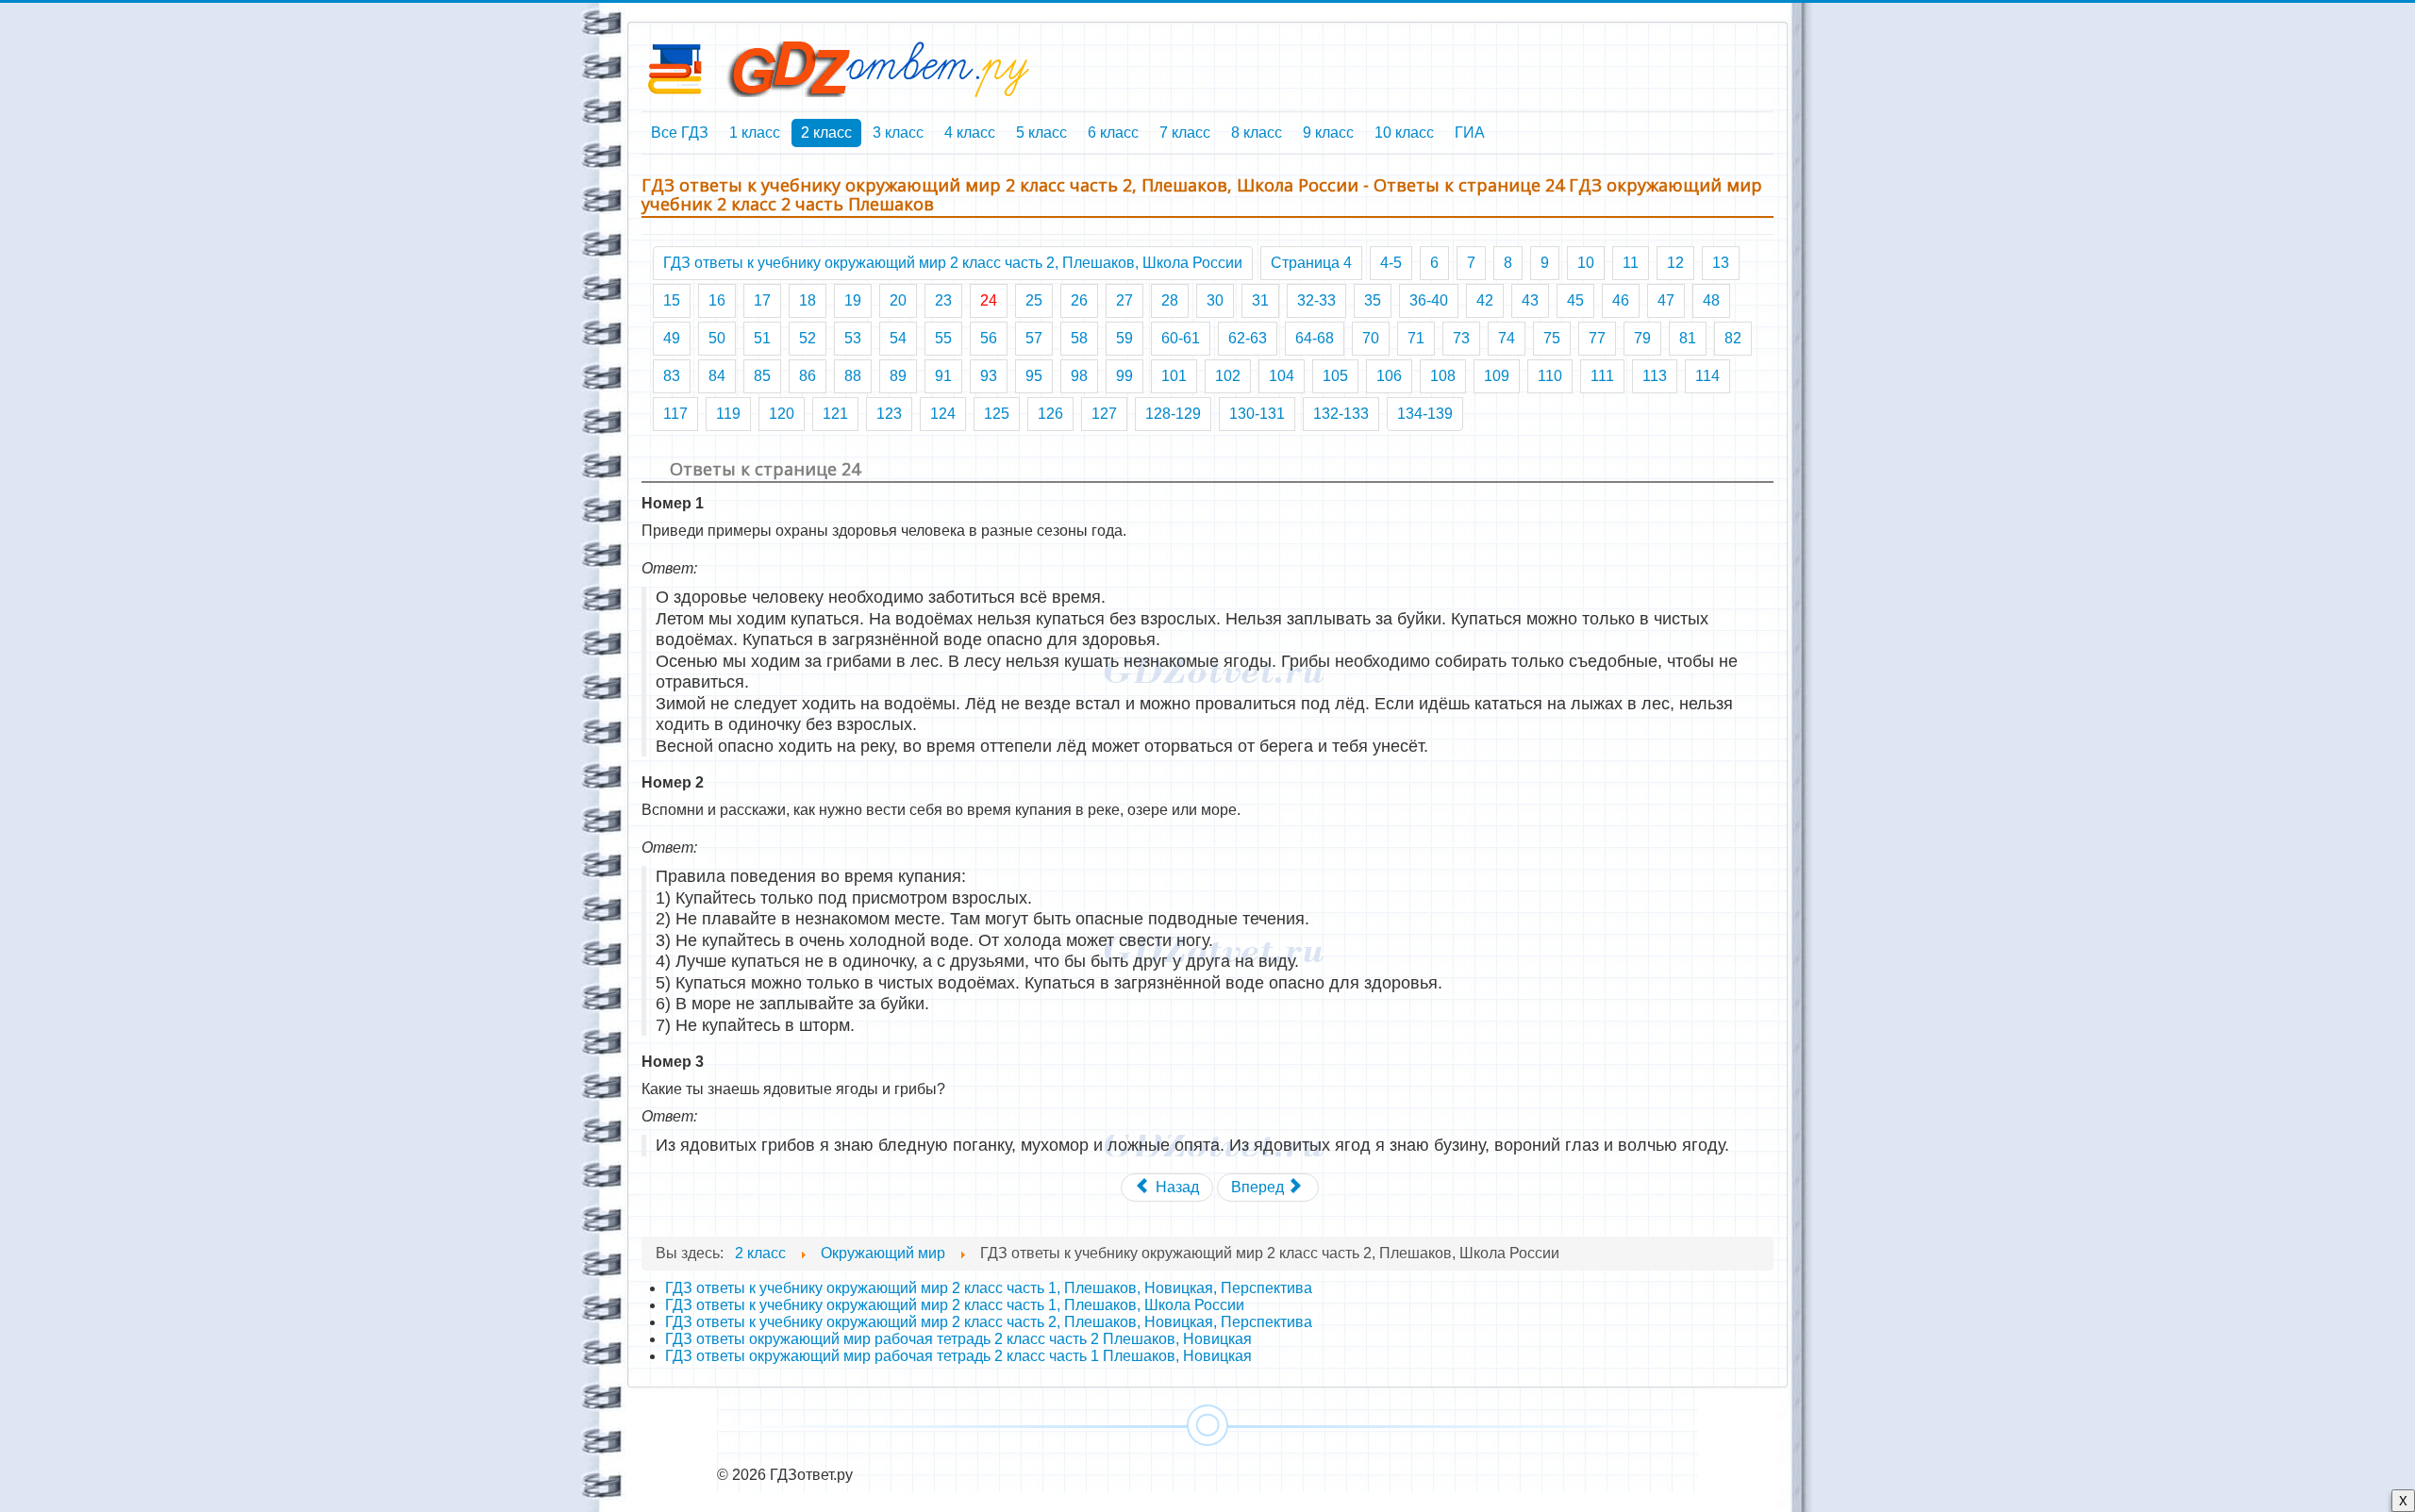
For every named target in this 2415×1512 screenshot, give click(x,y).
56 (989, 338)
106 (1389, 376)
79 (1642, 338)
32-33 (1316, 300)
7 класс (1185, 133)
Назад (1175, 1187)
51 (762, 338)
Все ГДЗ (680, 133)
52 (808, 338)
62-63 (1248, 338)
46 (1621, 300)
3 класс (898, 133)
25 (1034, 300)
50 (717, 338)
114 (1707, 376)
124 (943, 414)
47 (1666, 300)
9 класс (1328, 133)
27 (1124, 300)
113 (1655, 376)
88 (853, 376)
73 (1461, 338)
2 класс (826, 133)
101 (1174, 376)
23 (943, 300)
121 (835, 414)
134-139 (1425, 414)
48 (1711, 300)
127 (1104, 414)
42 (1485, 300)
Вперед (1259, 1187)
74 (1507, 338)
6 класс (1113, 133)
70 (1371, 338)
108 (1443, 376)
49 (672, 338)
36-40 (1429, 300)
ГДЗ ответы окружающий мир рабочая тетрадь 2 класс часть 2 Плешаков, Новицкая (958, 1339)
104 (1282, 376)
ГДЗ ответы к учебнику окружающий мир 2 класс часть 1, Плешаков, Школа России (955, 1305)
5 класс (1041, 133)
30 (1215, 300)
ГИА (1470, 133)
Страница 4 (1311, 263)
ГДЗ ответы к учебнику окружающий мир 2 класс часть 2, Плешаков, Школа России (953, 263)
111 (1602, 376)
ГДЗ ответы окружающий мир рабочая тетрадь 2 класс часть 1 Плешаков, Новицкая (958, 1356)
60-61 (1181, 338)
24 (989, 300)
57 (1034, 338)
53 (853, 338)
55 (943, 338)
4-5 (1391, 263)
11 (1631, 263)
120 (782, 414)
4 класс (970, 133)
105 (1335, 376)
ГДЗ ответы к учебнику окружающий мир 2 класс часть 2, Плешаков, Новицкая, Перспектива (989, 1322)
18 (808, 300)
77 (1597, 338)
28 (1170, 300)
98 (1079, 376)
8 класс (1257, 133)
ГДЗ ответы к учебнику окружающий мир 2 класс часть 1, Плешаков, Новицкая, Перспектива (989, 1288)
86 (808, 376)
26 (1079, 300)
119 (728, 414)
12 (1675, 263)
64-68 (1315, 338)
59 (1124, 338)
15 (672, 300)
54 (898, 338)
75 (1552, 338)
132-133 (1341, 414)
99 (1124, 376)
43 (1530, 300)
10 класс (1404, 133)
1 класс (755, 133)
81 (1688, 338)
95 (1034, 376)
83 (672, 376)
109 (1497, 376)
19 (853, 300)
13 (1721, 263)
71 (1416, 338)
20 (898, 300)
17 (762, 300)
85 (762, 376)
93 (989, 376)
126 (1050, 414)
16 (717, 300)
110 (1550, 376)
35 (1373, 300)
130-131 (1257, 414)
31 (1260, 300)
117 (675, 414)
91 (943, 376)
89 (898, 376)
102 (1228, 376)
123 (889, 414)
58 (1079, 338)
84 (717, 376)
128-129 (1173, 414)
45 (1575, 300)
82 (1733, 338)
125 (997, 414)
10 (1586, 263)
